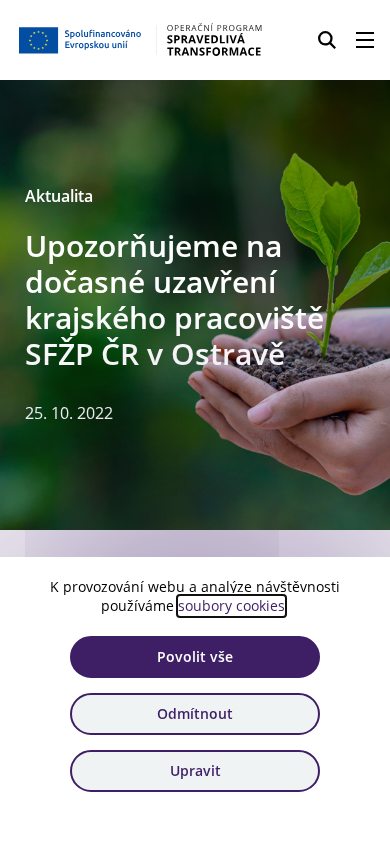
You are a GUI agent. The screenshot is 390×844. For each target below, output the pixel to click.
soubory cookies (231, 605)
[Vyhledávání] (327, 40)
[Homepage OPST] (141, 40)
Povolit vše (195, 656)
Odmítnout (195, 713)
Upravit (195, 770)
